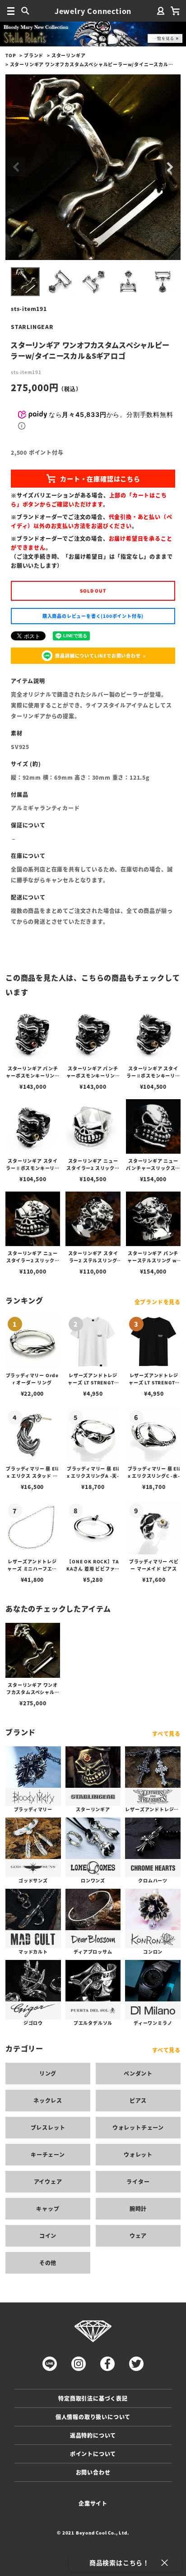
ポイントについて (93, 2454)
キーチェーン (48, 2154)
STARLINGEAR (32, 327)
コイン (48, 2236)
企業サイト (93, 2503)
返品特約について (93, 2435)
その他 (48, 2263)
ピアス (138, 2100)
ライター (138, 2181)
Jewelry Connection (93, 11)
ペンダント (138, 2073)
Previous (16, 167)
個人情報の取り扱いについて (93, 2417)
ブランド (34, 55)
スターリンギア (69, 55)
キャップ (48, 2208)
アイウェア (48, 2181)
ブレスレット (48, 2127)
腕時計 (138, 2208)
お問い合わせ (93, 2472)
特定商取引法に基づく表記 (93, 2398)
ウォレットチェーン (138, 2127)
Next (170, 167)
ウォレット (138, 2154)
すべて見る (166, 1733)
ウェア (138, 2236)
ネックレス (48, 2100)
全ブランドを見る (158, 1302)
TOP (11, 55)
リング (48, 2073)
